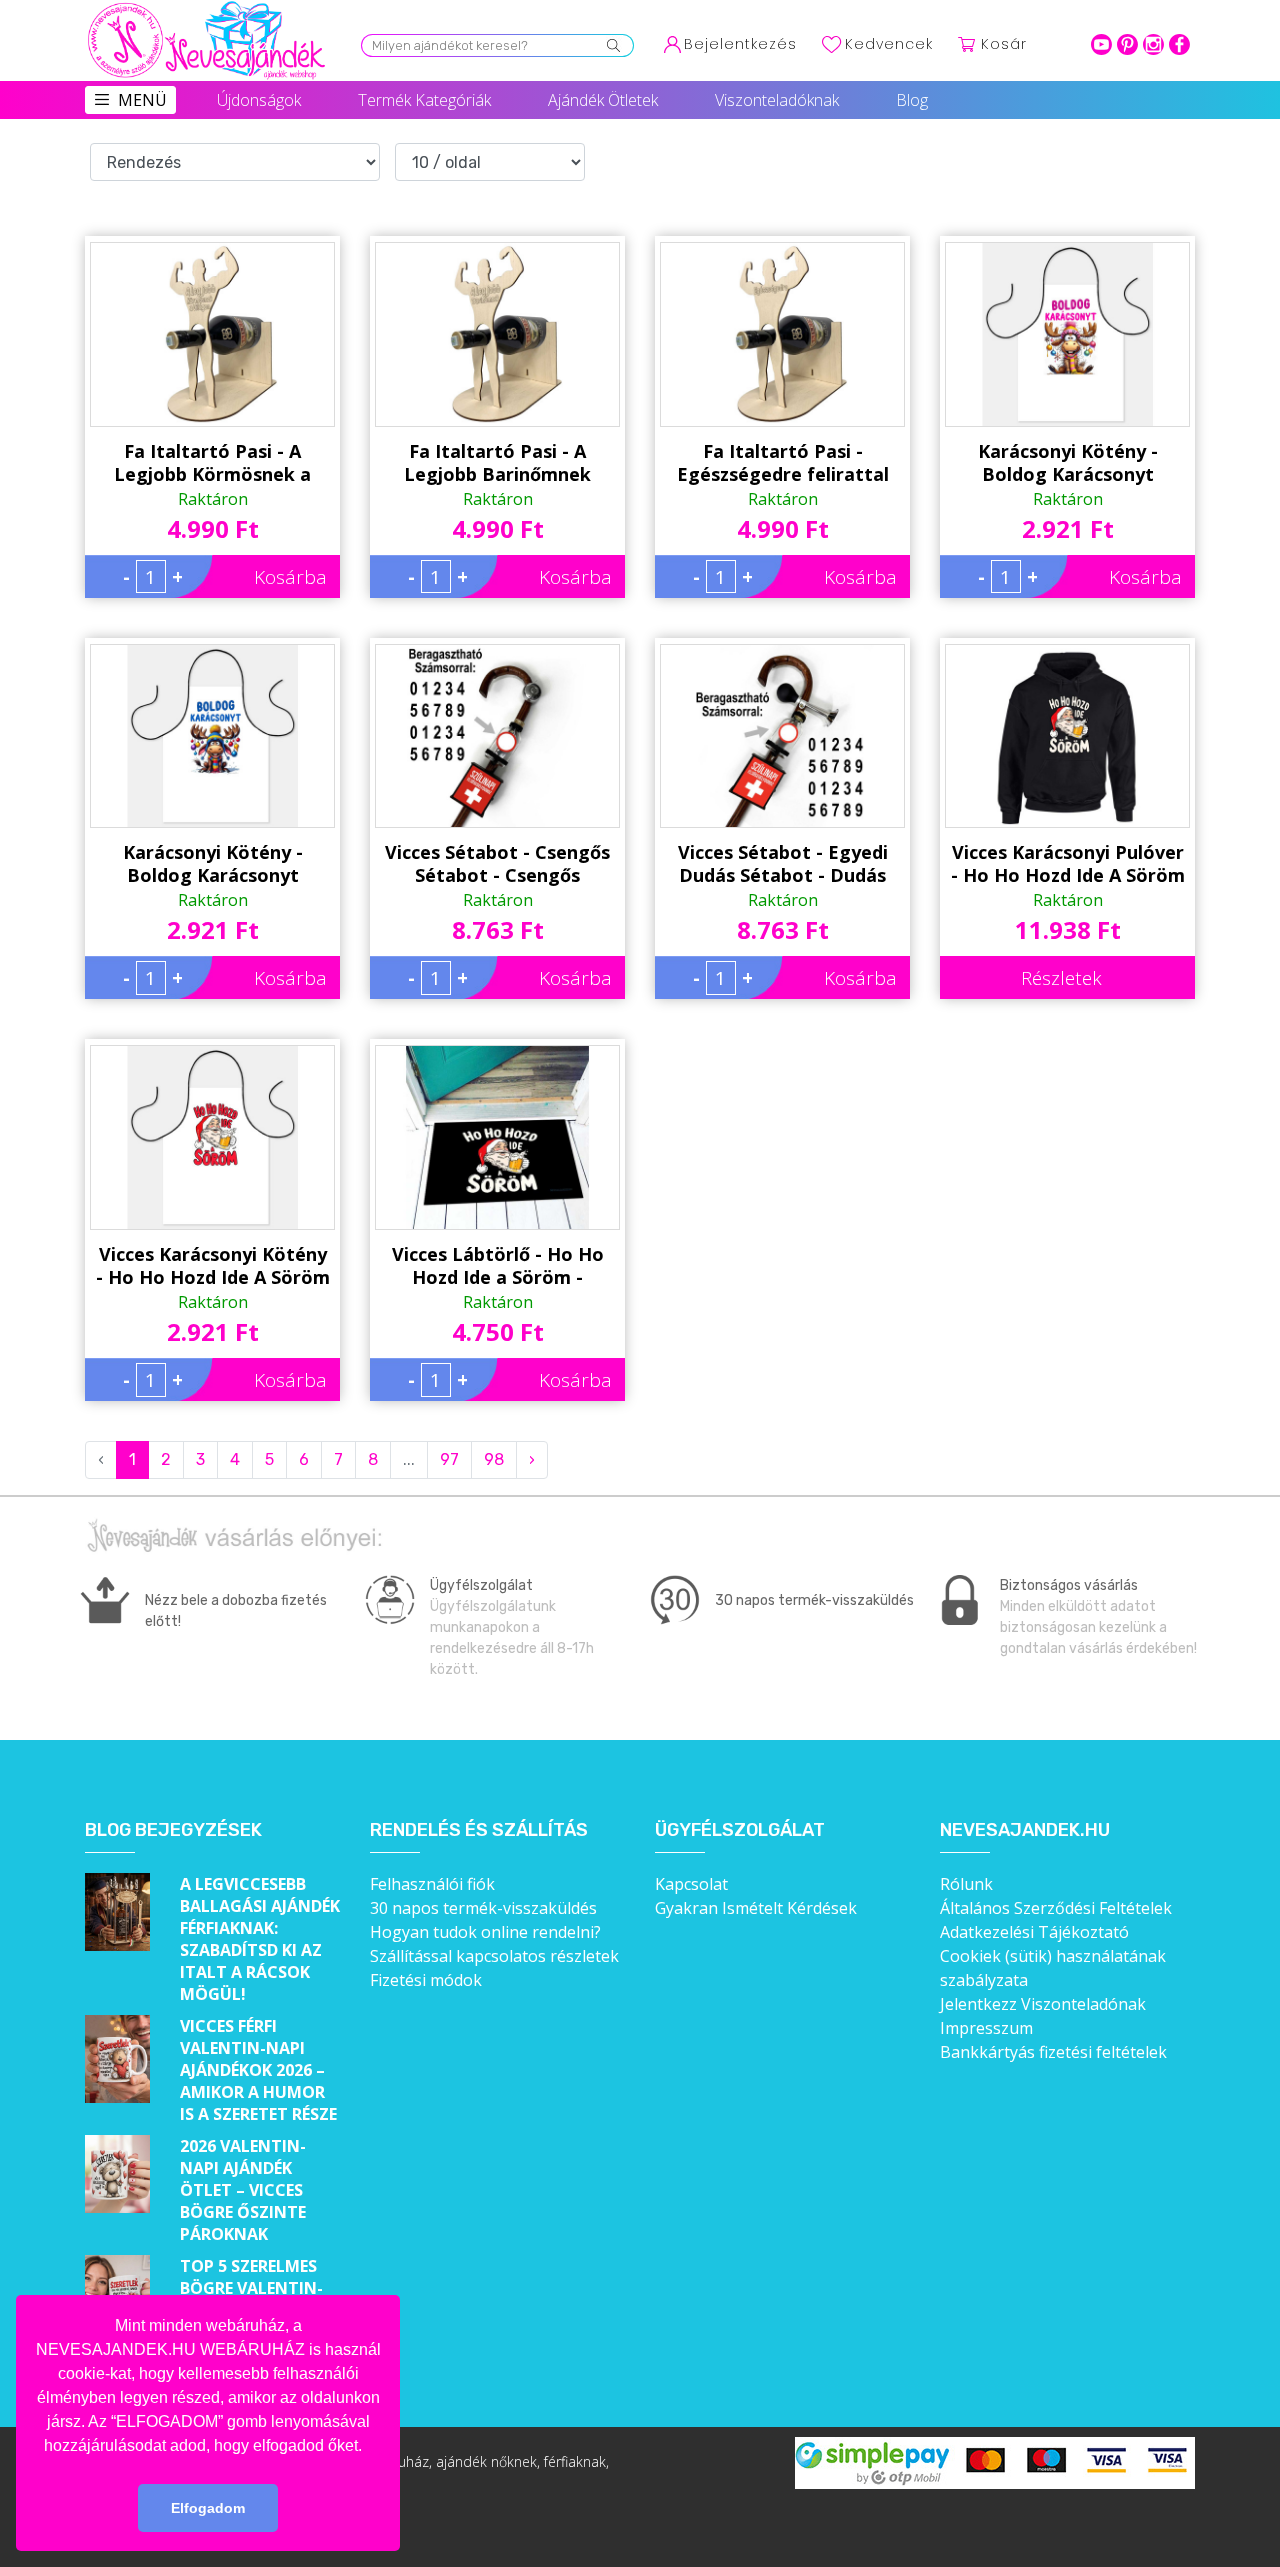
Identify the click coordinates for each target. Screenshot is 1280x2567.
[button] (369, 2447)
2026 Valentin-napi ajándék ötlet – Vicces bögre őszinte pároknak (243, 2190)
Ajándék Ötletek (603, 100)
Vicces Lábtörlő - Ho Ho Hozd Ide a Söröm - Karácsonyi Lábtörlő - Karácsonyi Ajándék (498, 1266)
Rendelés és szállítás (479, 1830)
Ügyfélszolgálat (740, 1830)
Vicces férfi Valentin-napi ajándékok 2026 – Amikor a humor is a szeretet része (258, 2070)
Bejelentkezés (740, 44)
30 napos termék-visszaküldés (483, 1908)
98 (494, 1459)
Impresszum (986, 2028)
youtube (1101, 44)
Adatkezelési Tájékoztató (1034, 1932)
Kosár (1004, 44)
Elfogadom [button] (208, 2508)
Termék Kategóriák (424, 100)
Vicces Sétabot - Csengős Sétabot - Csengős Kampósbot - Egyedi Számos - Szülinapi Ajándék (497, 864)
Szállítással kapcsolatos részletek (494, 1956)
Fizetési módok (426, 1980)
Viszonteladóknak (777, 100)
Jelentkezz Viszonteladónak (1043, 2004)
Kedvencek (889, 44)
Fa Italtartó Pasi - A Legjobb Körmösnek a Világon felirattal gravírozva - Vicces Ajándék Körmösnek (212, 463)
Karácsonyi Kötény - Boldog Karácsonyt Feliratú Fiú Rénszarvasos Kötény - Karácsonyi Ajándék (213, 864)
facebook (1179, 44)
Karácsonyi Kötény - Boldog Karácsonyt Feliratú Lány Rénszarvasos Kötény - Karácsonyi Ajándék (1068, 463)
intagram (1153, 44)
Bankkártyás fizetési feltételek (1053, 2052)
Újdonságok (259, 100)
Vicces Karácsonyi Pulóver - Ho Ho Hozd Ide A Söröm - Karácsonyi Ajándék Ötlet (1068, 864)
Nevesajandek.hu (1025, 1830)
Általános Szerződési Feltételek (1056, 1908)
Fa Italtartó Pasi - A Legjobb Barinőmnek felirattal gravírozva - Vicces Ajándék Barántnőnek (497, 463)
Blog (912, 100)
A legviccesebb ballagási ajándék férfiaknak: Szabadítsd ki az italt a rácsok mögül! (260, 1939)
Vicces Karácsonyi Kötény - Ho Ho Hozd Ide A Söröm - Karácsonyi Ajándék (213, 1266)
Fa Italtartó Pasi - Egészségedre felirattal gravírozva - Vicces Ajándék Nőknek (783, 463)
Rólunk (966, 1884)
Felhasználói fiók (432, 1884)
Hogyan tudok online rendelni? (485, 1932)
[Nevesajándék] (208, 7)
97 (449, 1459)
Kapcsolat (691, 1884)
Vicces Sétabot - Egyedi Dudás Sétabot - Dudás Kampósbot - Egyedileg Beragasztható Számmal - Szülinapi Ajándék (782, 864)
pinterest (1127, 44)
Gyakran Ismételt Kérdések (756, 1908)
